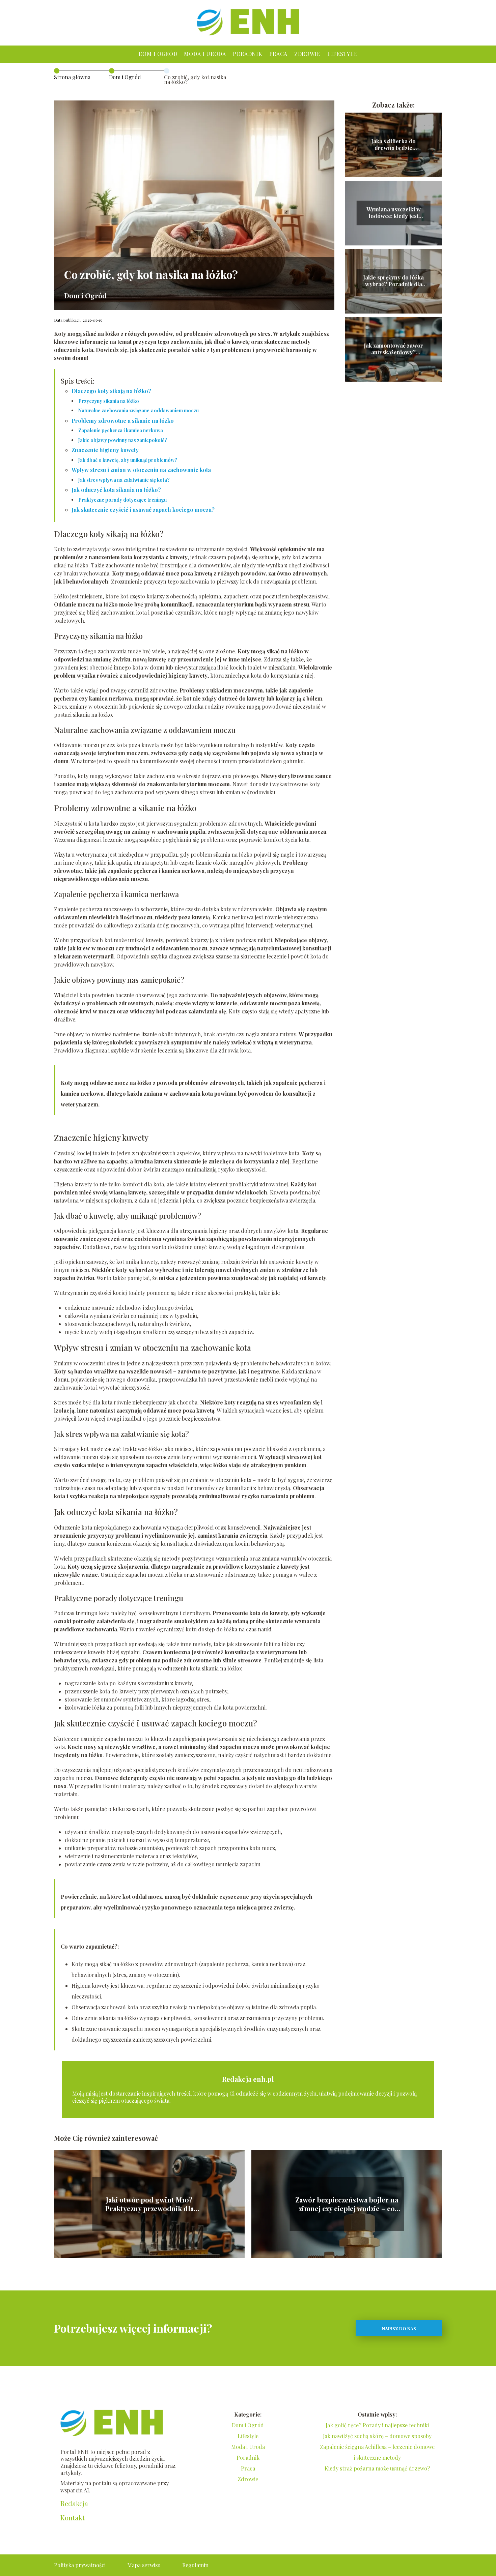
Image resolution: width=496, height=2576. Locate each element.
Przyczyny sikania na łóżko (109, 401)
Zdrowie (307, 54)
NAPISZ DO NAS (399, 2328)
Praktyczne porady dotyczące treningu (122, 500)
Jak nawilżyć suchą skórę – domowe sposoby (377, 2436)
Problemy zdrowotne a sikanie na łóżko (123, 421)
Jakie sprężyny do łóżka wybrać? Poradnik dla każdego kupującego (393, 281)
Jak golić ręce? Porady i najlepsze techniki (377, 2425)
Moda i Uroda (205, 54)
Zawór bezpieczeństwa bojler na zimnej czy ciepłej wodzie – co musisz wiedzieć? (347, 2204)
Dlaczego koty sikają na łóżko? (111, 391)
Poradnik (248, 54)
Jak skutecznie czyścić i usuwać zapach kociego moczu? (143, 510)
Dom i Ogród (158, 54)
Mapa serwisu (144, 2565)
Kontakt (73, 2518)
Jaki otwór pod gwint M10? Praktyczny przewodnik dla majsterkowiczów (149, 2204)
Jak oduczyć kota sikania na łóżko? (116, 490)
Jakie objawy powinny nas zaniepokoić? (123, 440)
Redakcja (74, 2504)
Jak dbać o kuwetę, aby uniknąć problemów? (128, 460)
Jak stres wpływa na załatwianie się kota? (124, 480)
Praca (279, 54)
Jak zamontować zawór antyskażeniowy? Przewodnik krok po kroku (393, 349)
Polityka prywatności (80, 2565)
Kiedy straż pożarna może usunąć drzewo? (377, 2468)
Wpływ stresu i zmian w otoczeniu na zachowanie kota (141, 470)
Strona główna (72, 77)
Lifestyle (342, 54)
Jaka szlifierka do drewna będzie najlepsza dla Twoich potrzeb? (393, 145)
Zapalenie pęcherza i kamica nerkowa (121, 430)
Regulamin (195, 2565)
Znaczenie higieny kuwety (105, 450)
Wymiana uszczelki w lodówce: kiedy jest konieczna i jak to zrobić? (394, 213)
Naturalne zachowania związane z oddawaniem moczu (139, 410)
